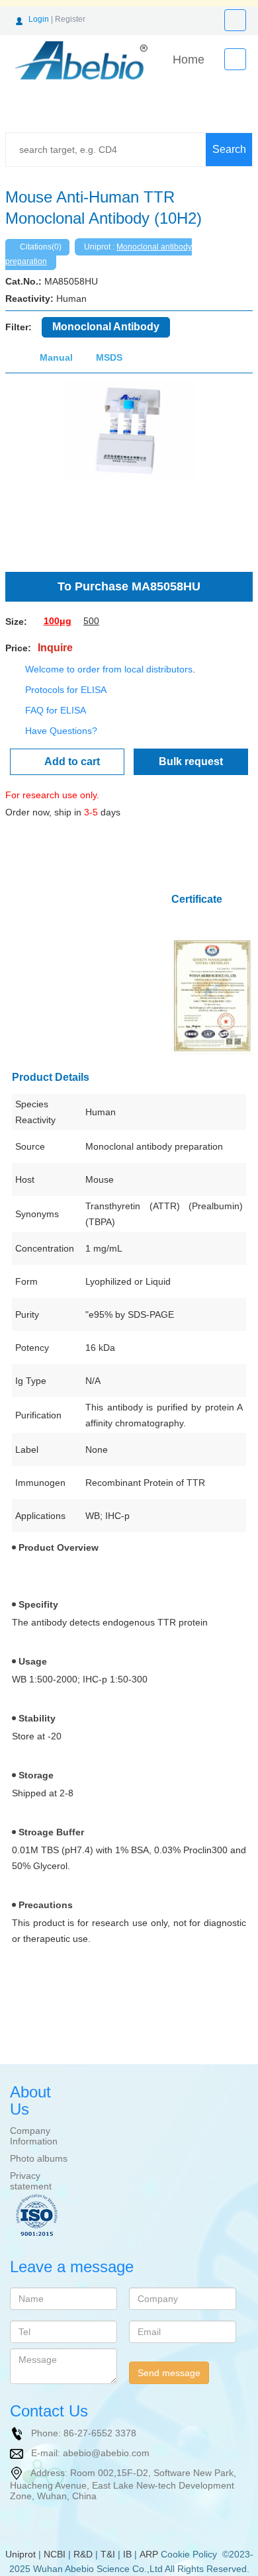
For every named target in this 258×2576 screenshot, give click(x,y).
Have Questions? (61, 731)
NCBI (55, 2554)
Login (39, 19)
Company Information (34, 2136)
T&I (108, 2554)
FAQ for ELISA (56, 710)
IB (127, 2554)
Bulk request (191, 761)
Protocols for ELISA (66, 690)
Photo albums (39, 2158)
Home (189, 60)
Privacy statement (31, 2181)
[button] (24, 469)
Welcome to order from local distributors (109, 669)
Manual (56, 357)
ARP (149, 2554)
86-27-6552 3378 (100, 2432)
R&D (83, 2554)
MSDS (109, 357)
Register (70, 19)
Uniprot (21, 2554)
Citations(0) (41, 247)
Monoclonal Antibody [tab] (106, 327)
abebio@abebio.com (106, 2452)
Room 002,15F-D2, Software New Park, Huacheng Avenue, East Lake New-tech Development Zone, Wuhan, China (123, 2484)
